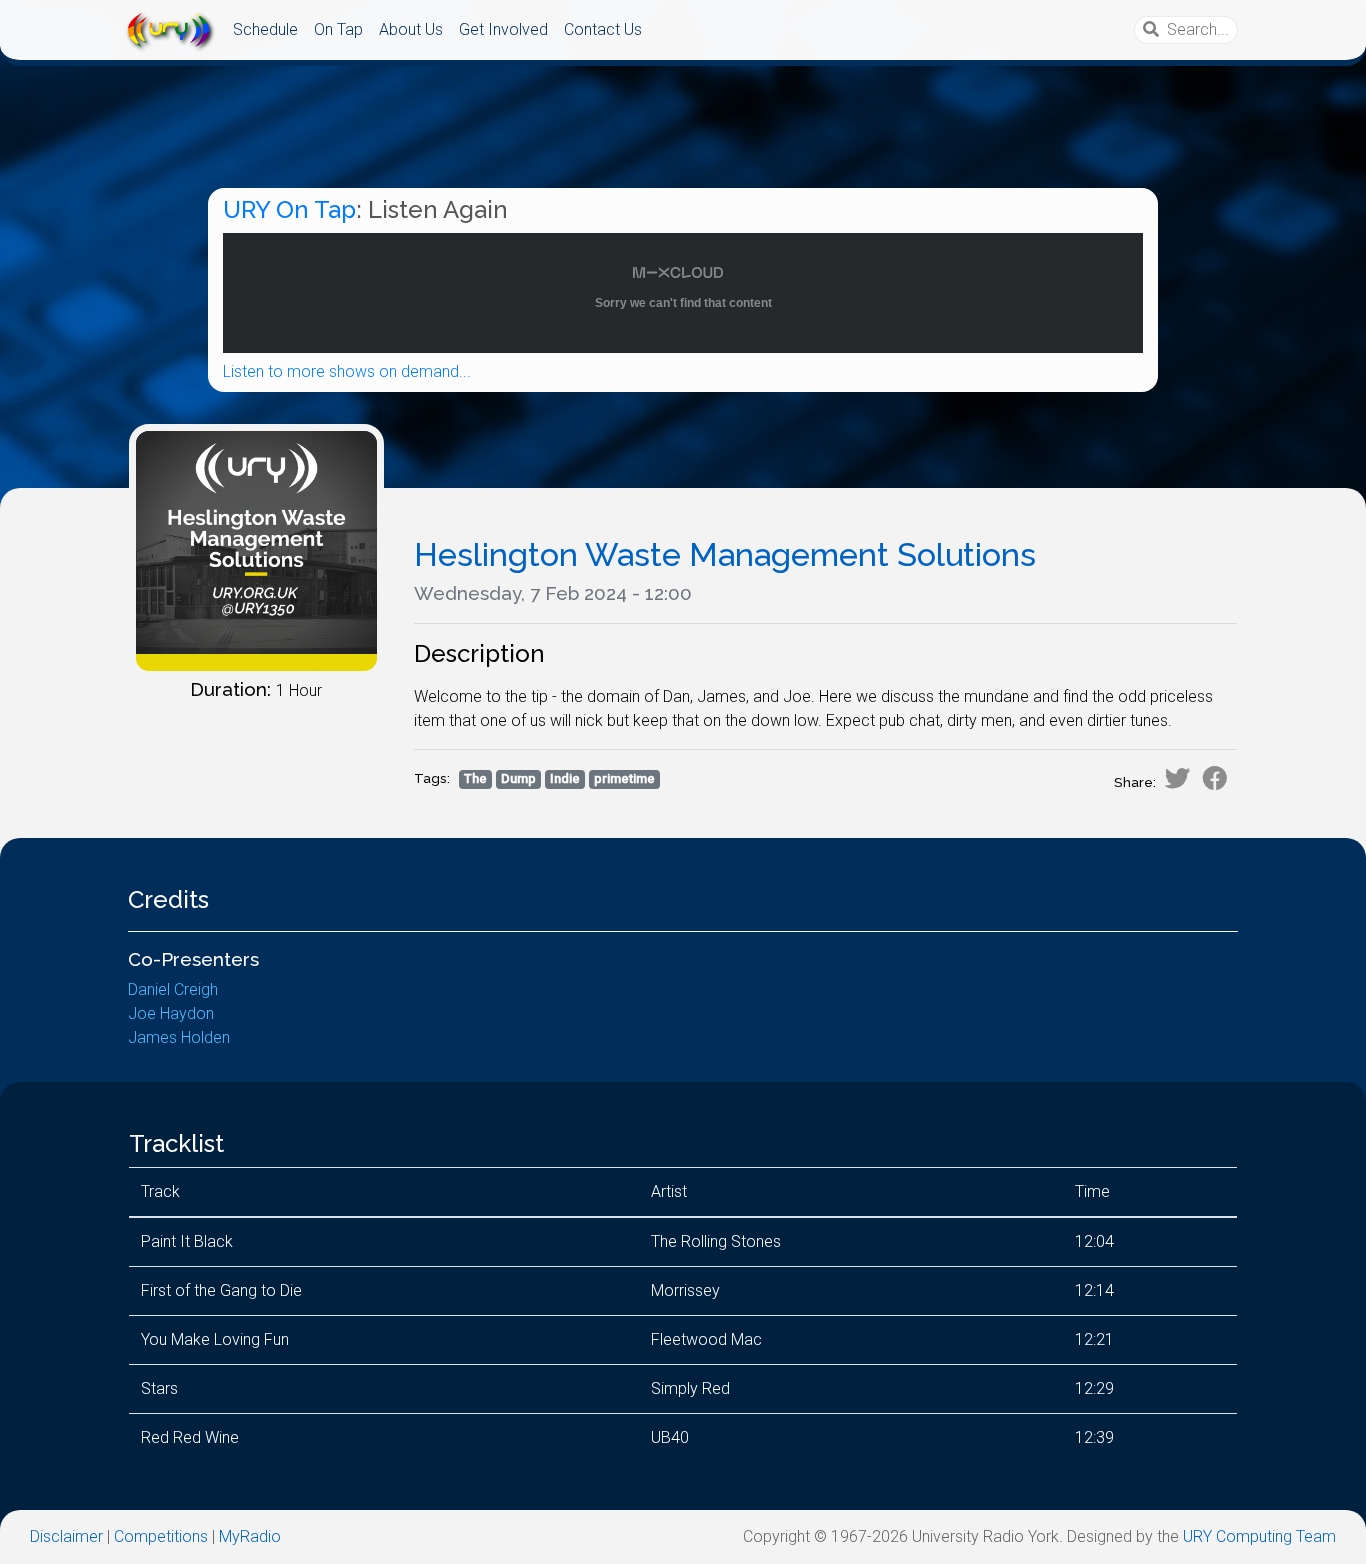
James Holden (179, 1037)
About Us (411, 29)
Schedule (265, 29)
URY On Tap (289, 209)
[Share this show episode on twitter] (1177, 778)
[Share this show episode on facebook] (1215, 778)
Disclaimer (66, 1536)
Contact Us (603, 29)
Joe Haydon (171, 1013)
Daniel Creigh (173, 989)
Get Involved (503, 29)
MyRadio (250, 1536)
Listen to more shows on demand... (347, 371)
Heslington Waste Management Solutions (725, 554)
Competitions (161, 1536)
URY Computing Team (1259, 1536)
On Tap (338, 29)
